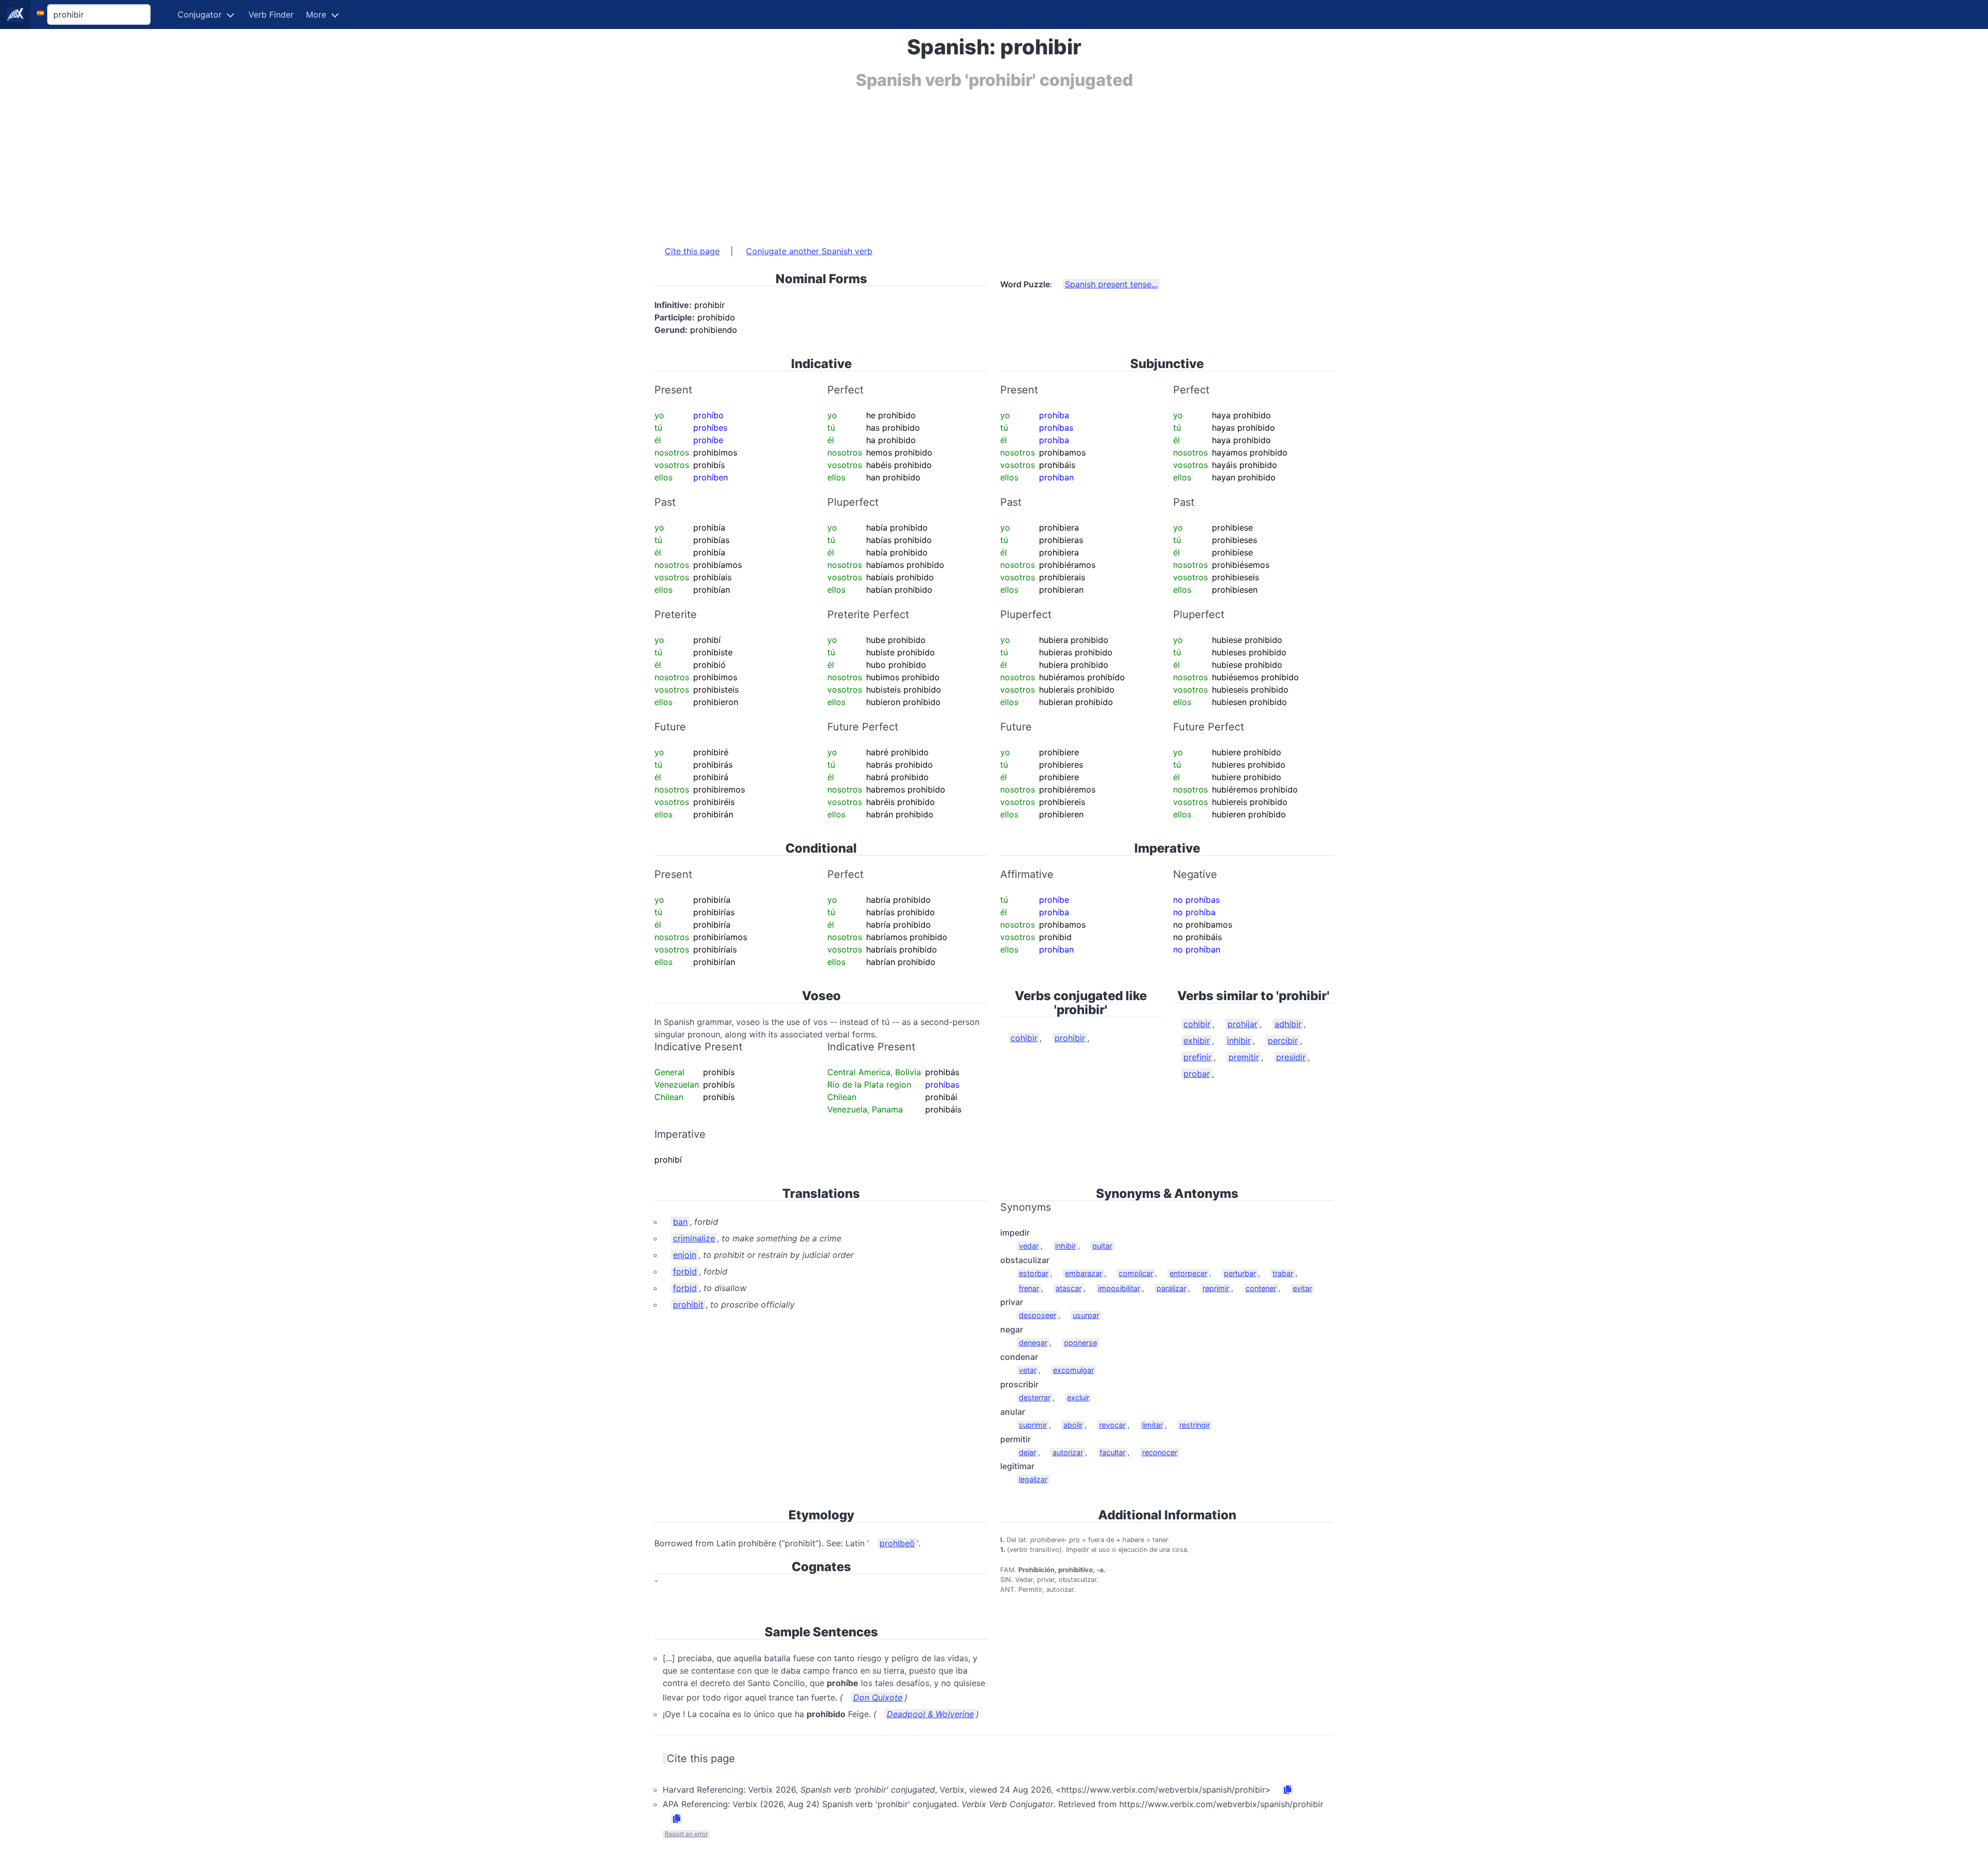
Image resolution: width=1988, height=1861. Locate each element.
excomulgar (1073, 1370)
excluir (1078, 1397)
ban (680, 1222)
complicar (1136, 1273)
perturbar (1240, 1273)
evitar (1302, 1288)
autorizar (1068, 1452)
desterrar (1035, 1397)
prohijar (1242, 1024)
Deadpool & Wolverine (930, 1714)
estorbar (1034, 1273)
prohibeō (897, 1543)
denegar (1033, 1343)
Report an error (686, 1834)
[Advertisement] (965, 162)
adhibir (1288, 1024)
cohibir (1024, 1038)
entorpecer (1188, 1273)
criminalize (694, 1238)
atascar (1069, 1288)
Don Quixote (878, 1697)
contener (1261, 1288)
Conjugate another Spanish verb (809, 251)
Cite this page (692, 251)
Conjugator (200, 14)
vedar (1029, 1246)
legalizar (1033, 1479)
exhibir (1197, 1041)
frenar (1029, 1288)
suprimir (1033, 1425)
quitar (1102, 1246)
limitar (1152, 1425)
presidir (1291, 1057)
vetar (1028, 1370)
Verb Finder (271, 14)
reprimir (1216, 1288)
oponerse (1080, 1343)
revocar (1112, 1425)
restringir (1195, 1425)
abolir (1073, 1425)
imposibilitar (1119, 1288)
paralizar (1171, 1288)
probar (1197, 1074)
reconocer (1160, 1452)
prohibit (688, 1305)
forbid (685, 1271)
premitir (1244, 1057)
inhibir (1239, 1041)
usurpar (1086, 1315)
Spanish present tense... (1111, 284)
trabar (1283, 1273)
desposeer (1037, 1315)
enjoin (685, 1255)
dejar (1027, 1452)
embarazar (1084, 1273)
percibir (1283, 1041)
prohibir (1070, 1038)
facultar (1113, 1452)
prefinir (1197, 1057)
